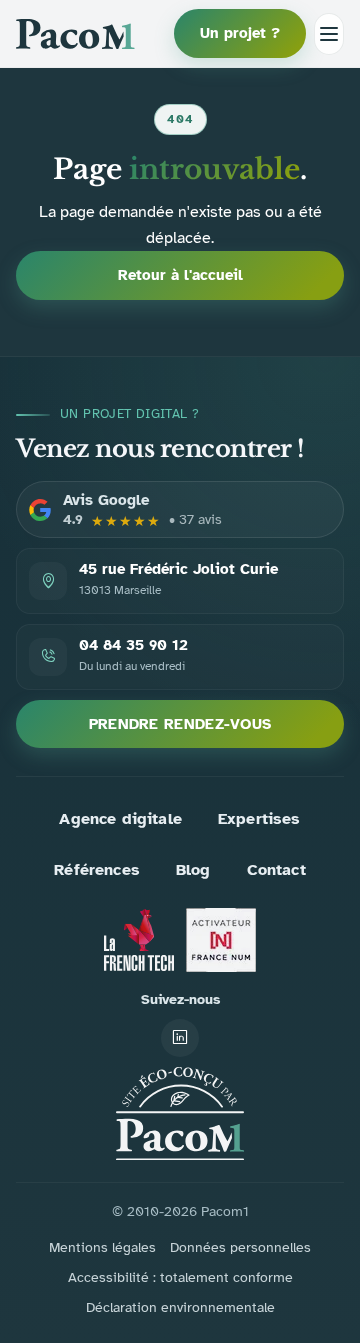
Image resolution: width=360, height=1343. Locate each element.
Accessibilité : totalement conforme (180, 1277)
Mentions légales (102, 1247)
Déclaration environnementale (180, 1307)
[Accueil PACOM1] (180, 1113)
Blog (193, 870)
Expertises (259, 819)
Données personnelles (240, 1247)
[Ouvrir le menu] (329, 34)
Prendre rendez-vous (180, 724)
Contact (276, 870)
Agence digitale (120, 819)
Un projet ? (240, 33)
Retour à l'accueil (180, 275)
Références (97, 870)
